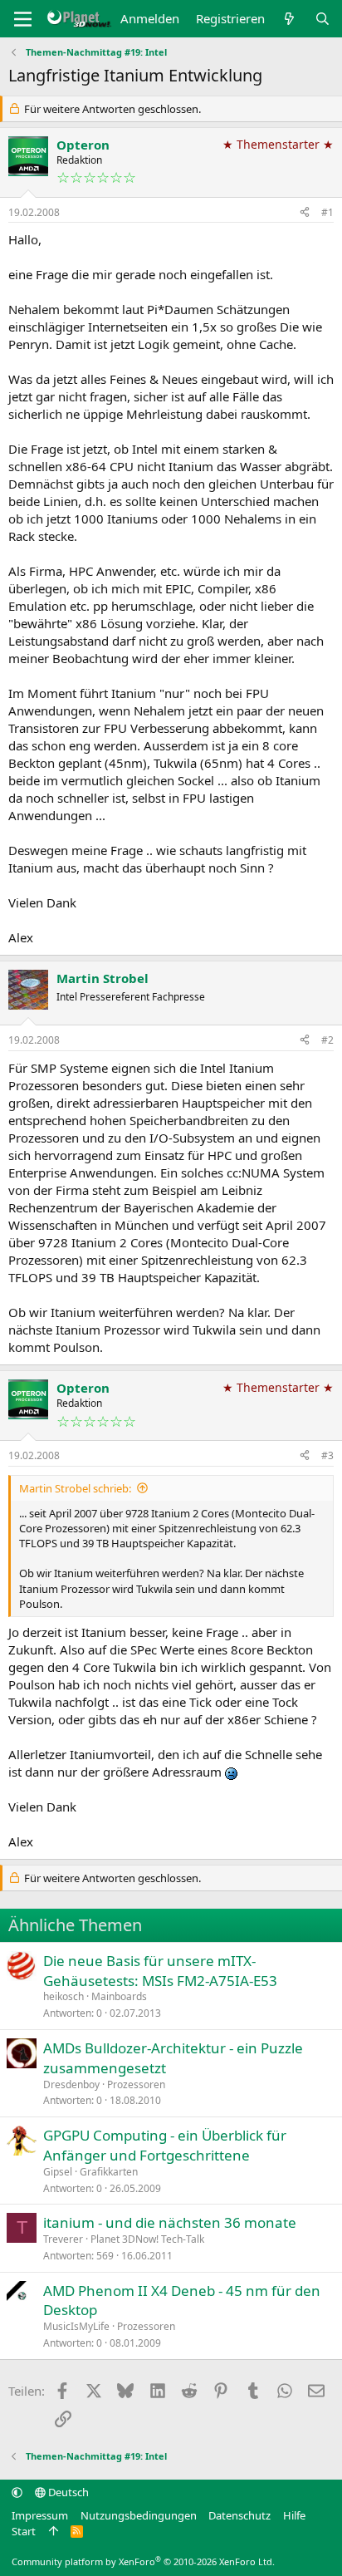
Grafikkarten (109, 2172)
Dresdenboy (71, 2084)
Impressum (40, 2515)
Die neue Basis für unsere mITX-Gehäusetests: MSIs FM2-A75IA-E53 (160, 1971)
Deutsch (67, 2492)
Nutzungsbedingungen (139, 2515)
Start (24, 2531)
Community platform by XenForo (143, 2561)
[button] (17, 2492)
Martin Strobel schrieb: (75, 1488)
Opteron (83, 145)
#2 (327, 1040)
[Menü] (23, 19)
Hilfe (294, 2515)
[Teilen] (305, 213)
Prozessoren (136, 2084)
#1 (327, 212)
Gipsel (58, 2172)
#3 (327, 1455)
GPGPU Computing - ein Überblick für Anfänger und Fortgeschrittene (165, 2145)
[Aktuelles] (289, 19)
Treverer (63, 2239)
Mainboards (119, 1996)
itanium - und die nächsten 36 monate (170, 2222)
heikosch (64, 1996)
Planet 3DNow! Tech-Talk (147, 2239)
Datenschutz (239, 2515)
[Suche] (322, 19)
